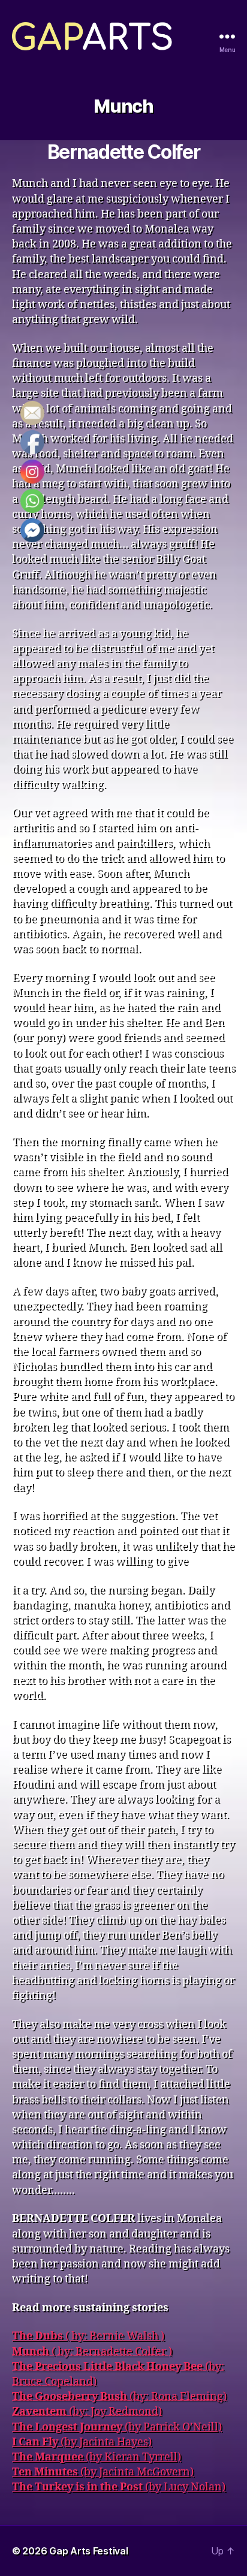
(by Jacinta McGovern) (103, 2472)
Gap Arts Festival (88, 2551)
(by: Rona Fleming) (119, 2397)
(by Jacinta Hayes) (82, 2442)
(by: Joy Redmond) (87, 2412)
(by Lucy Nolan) (119, 2487)
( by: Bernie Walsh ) (88, 2336)
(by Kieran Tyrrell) (97, 2457)
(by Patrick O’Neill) (117, 2427)
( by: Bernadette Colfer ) (92, 2352)
